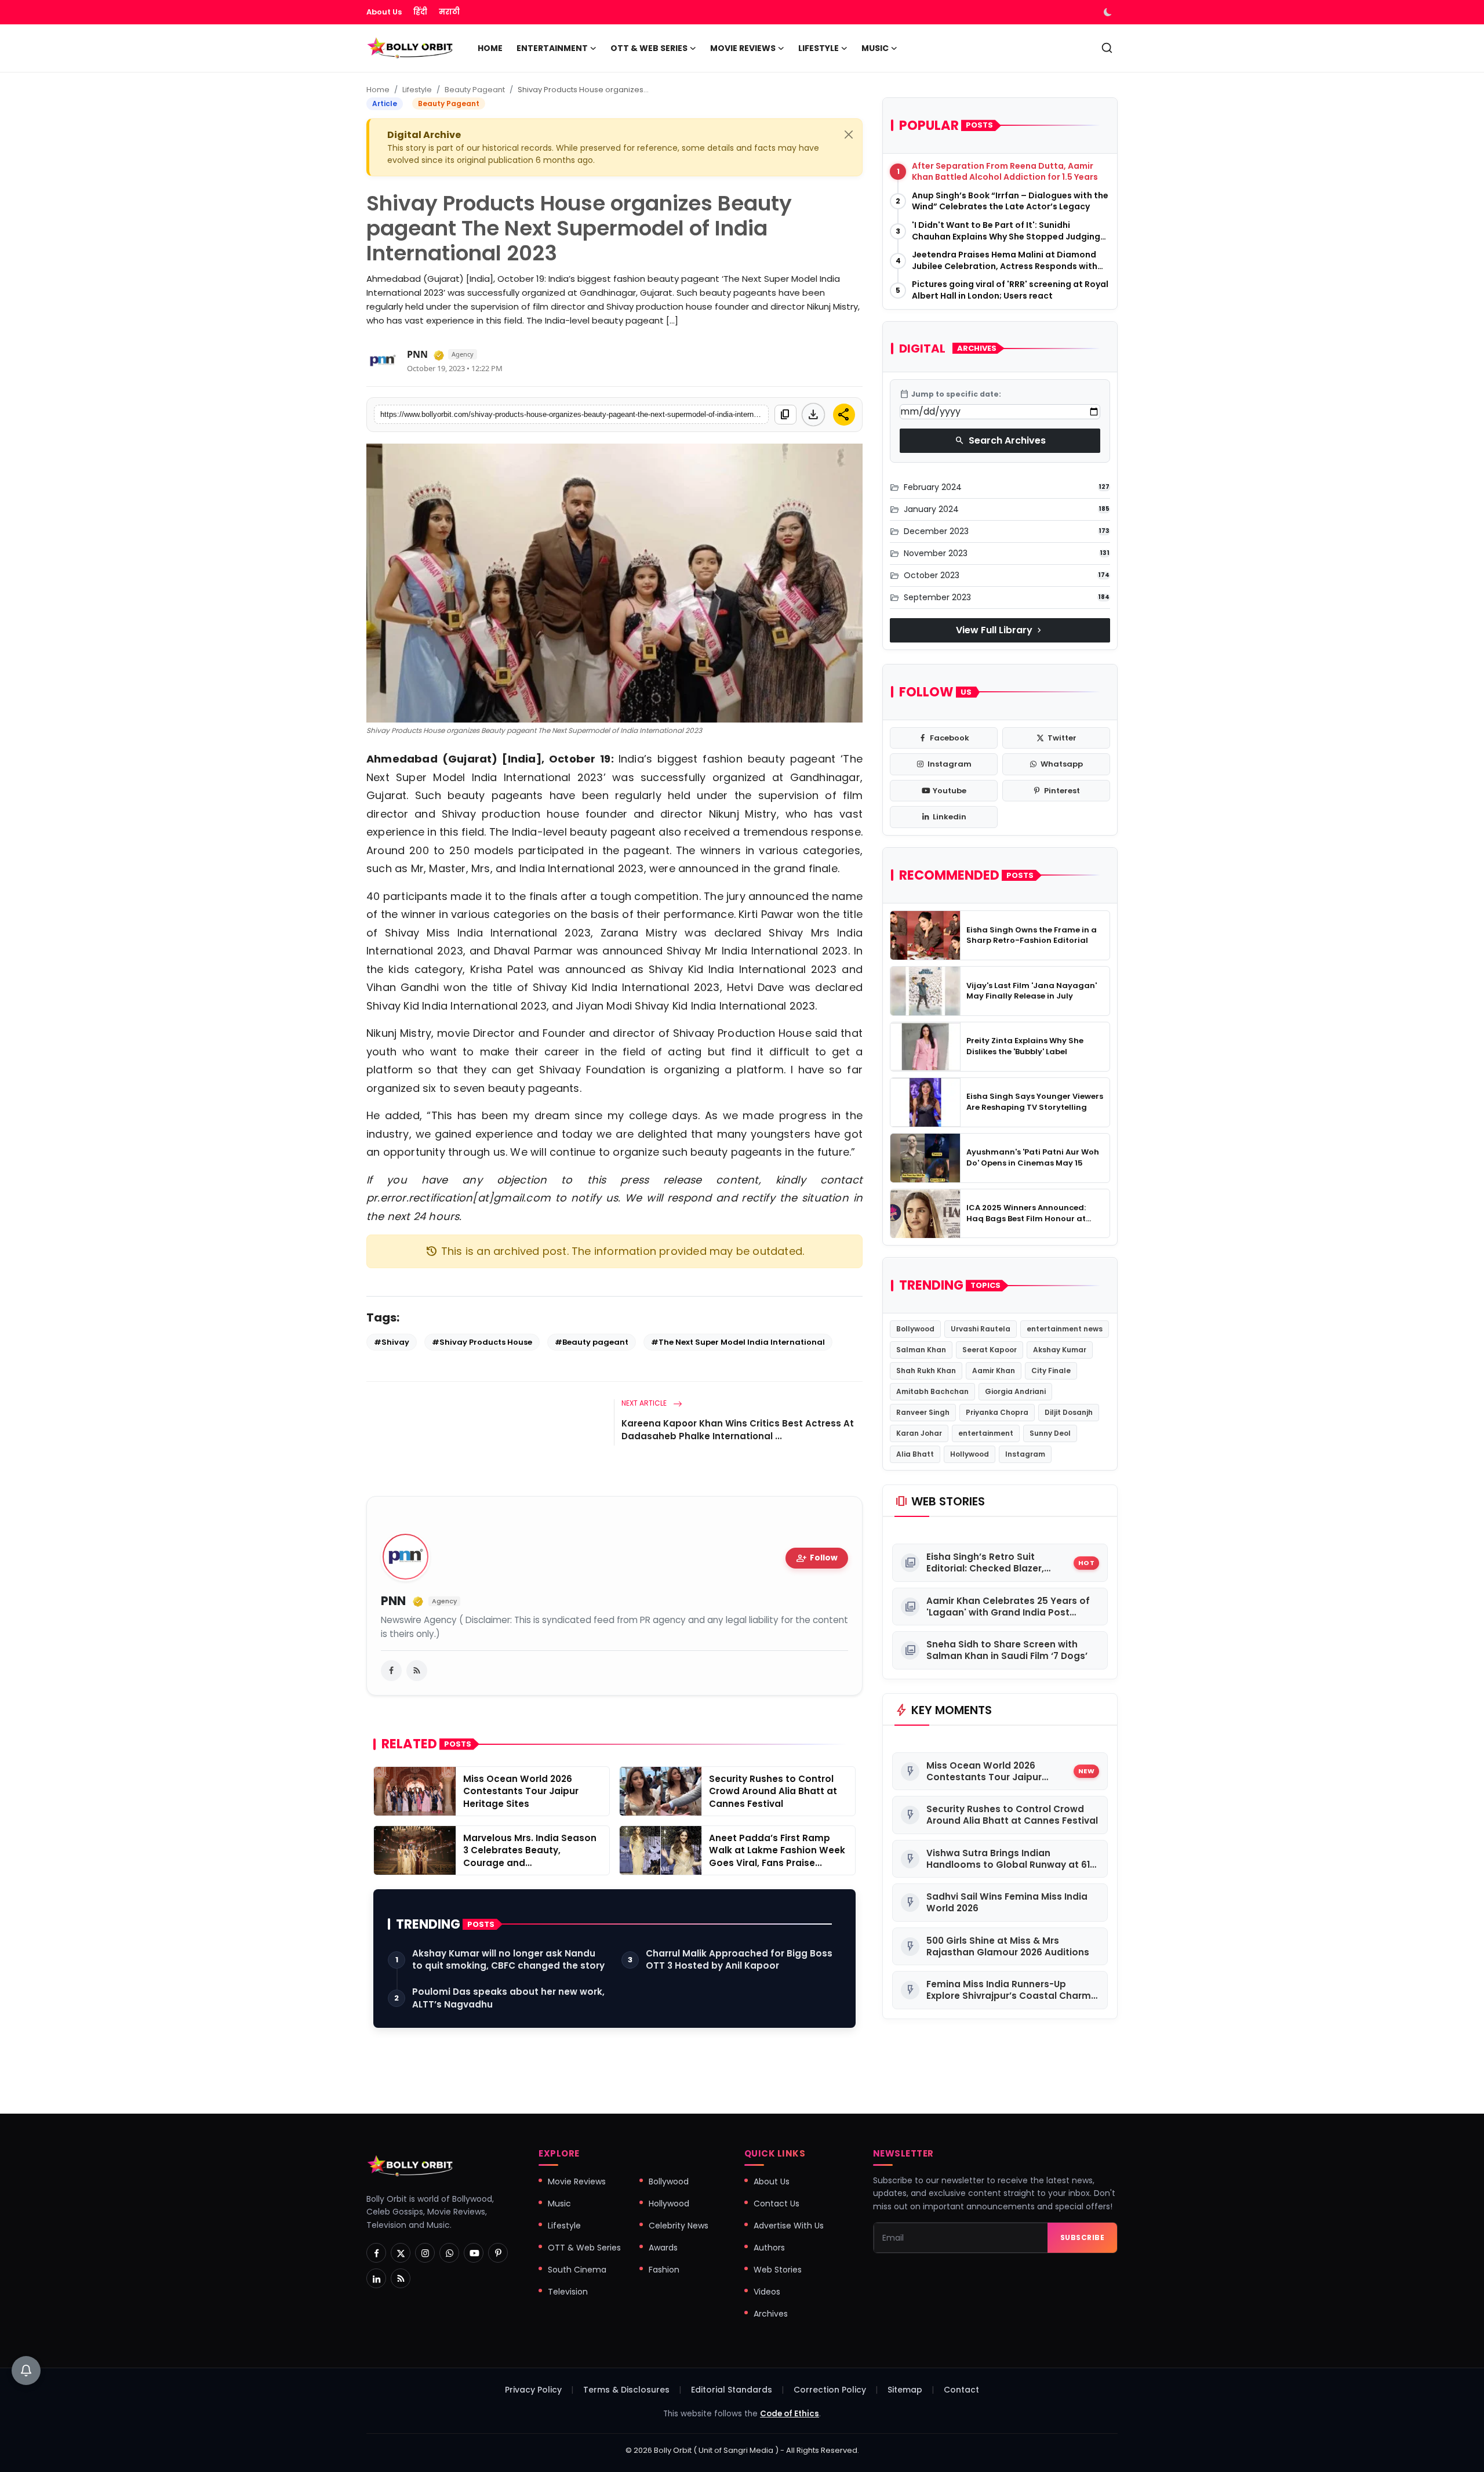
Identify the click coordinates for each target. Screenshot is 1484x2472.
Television (568, 2292)
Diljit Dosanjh (1069, 1413)
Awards (663, 2248)
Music (559, 2204)
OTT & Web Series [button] (649, 48)
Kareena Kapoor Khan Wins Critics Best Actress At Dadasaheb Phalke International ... (738, 1430)
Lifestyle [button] (819, 48)
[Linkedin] (376, 2278)
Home (490, 48)
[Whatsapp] (449, 2253)
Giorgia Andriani (1015, 1392)
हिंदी (420, 12)
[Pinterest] (498, 2253)
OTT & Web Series (584, 2248)
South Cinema (577, 2270)
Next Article (645, 1403)
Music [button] (875, 48)
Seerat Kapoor (990, 1350)
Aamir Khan (994, 1371)
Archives (771, 2314)
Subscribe (1083, 2237)
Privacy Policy (533, 2390)
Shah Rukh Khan (926, 1371)
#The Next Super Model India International (738, 1342)
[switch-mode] (1109, 12)
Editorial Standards (732, 2390)
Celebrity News (679, 2226)
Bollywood (915, 1329)
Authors (769, 2248)
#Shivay (392, 1342)
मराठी (449, 12)
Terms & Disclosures (626, 2390)
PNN (417, 354)
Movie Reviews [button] (743, 48)
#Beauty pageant (592, 1342)
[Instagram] (425, 2253)
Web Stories (778, 2270)
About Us (384, 12)
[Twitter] (401, 2253)
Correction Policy (830, 2390)
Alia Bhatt (915, 1455)
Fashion (664, 2270)
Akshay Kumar (1060, 1350)
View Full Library (1000, 630)
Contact (961, 2390)
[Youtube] (474, 2253)
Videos (767, 2292)
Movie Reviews (577, 2181)
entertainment (986, 1434)
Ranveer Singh (923, 1413)
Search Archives (1000, 440)
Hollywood (970, 1455)
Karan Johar (919, 1434)
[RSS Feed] (417, 1671)
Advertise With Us (789, 2226)
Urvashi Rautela (981, 1329)
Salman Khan (921, 1350)
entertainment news (1065, 1329)
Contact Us (776, 2204)
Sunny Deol (1050, 1434)
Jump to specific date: (950, 394)
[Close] (849, 135)
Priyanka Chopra (997, 1413)
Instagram (1025, 1455)
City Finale (1051, 1371)
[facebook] (391, 1671)
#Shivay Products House (482, 1342)
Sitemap (905, 2390)
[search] (1107, 48)
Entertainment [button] (552, 48)
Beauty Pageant (475, 90)
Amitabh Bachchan (932, 1392)
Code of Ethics (790, 2414)
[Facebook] (376, 2253)
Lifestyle (417, 90)
